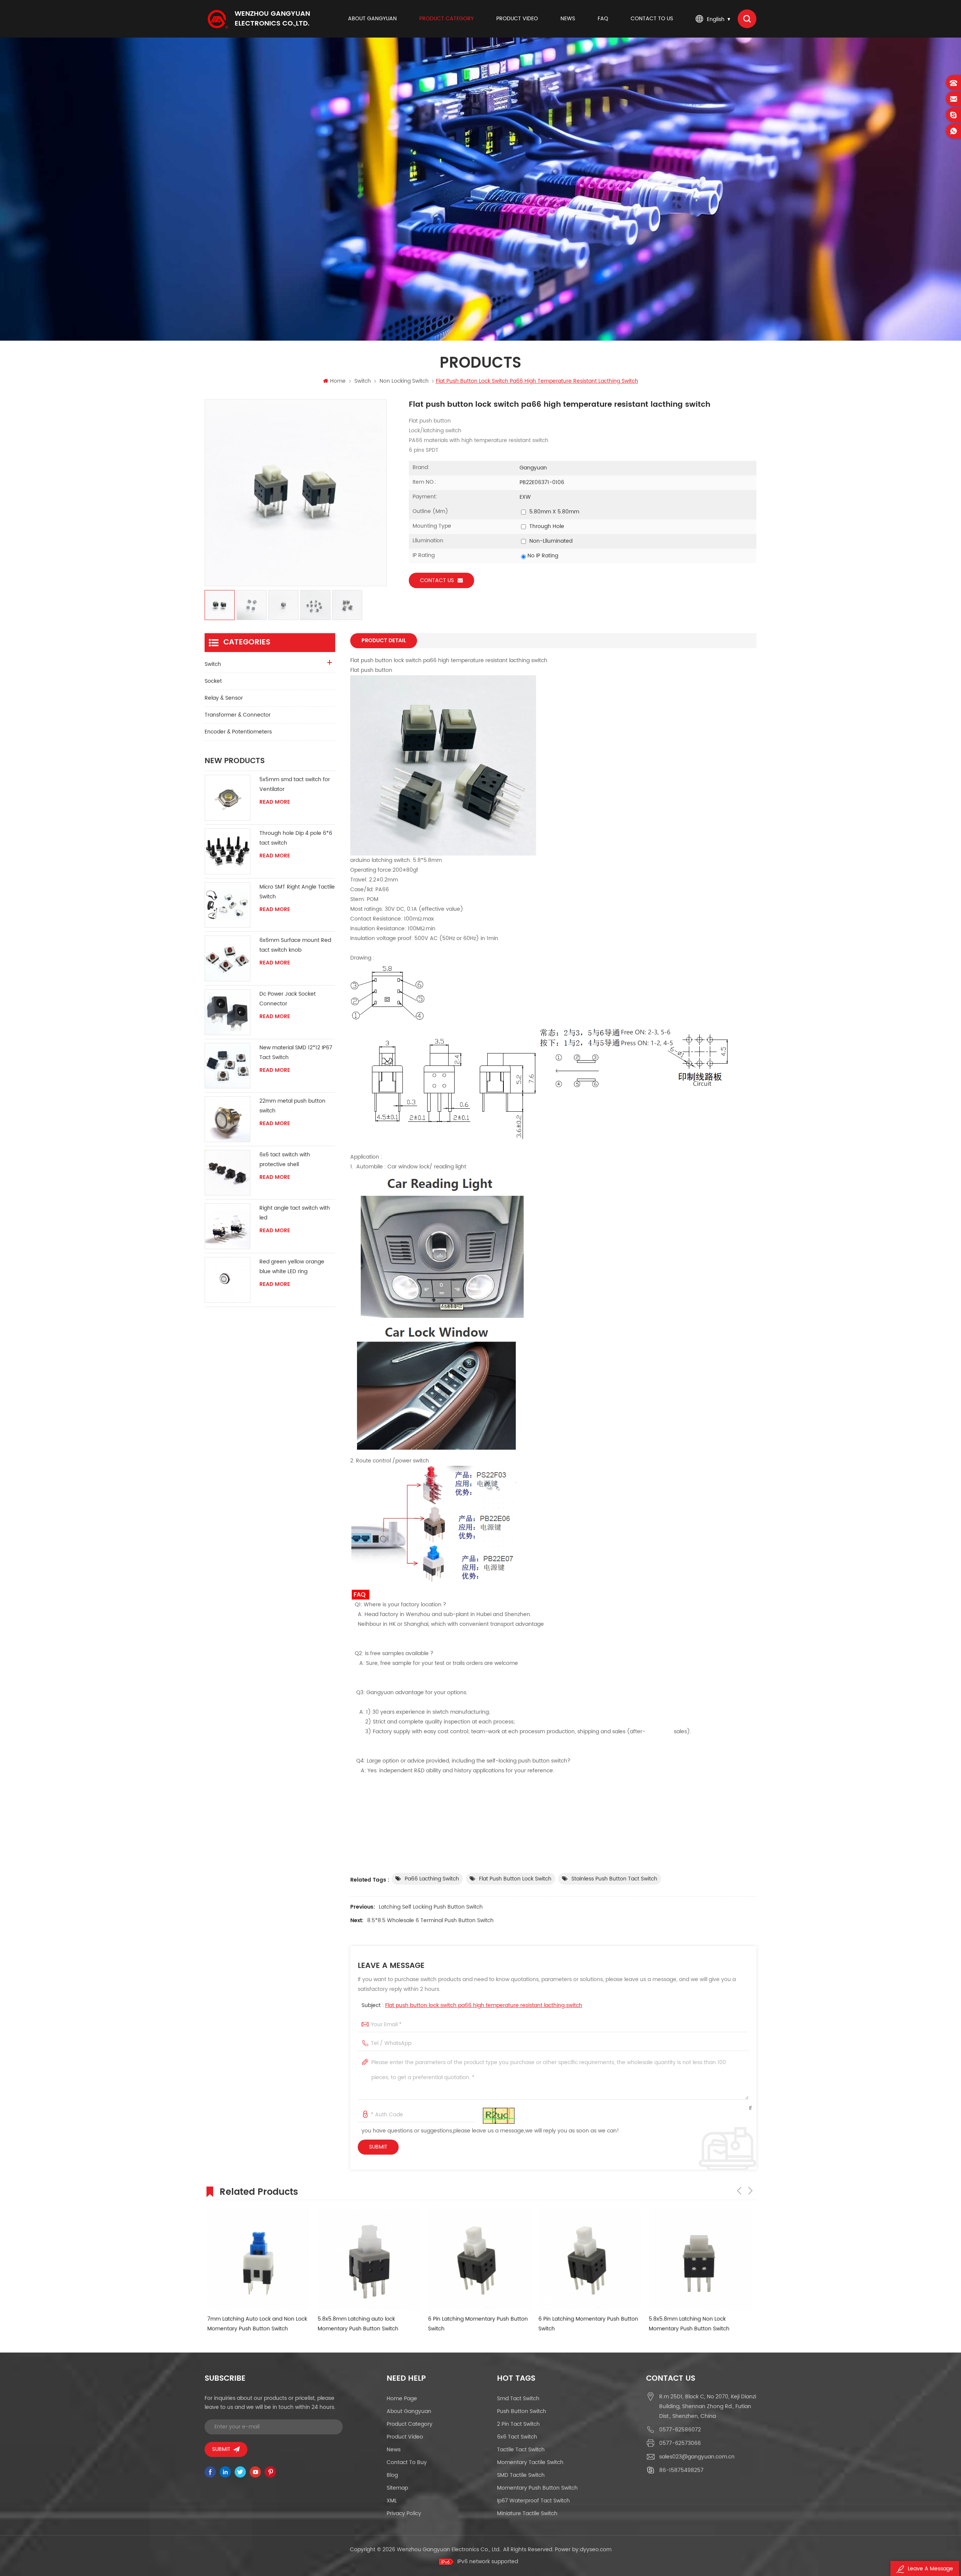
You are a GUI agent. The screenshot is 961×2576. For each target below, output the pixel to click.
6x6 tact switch (517, 2437)
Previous (739, 2191)
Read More (275, 802)
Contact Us (437, 580)
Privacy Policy (404, 2513)
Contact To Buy (407, 2462)
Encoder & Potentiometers (238, 732)
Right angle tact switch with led (295, 1213)
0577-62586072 (680, 2430)
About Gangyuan (372, 19)
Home (338, 381)
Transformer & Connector (238, 715)
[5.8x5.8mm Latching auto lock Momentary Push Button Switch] (256, 2259)
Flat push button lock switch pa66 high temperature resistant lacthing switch (484, 2005)
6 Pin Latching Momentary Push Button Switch (365, 2324)
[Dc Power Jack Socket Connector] (227, 1012)
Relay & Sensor (224, 698)
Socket (213, 681)
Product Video (405, 2437)
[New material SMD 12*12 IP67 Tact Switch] (227, 1066)
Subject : (472, 2005)
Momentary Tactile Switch (530, 2462)
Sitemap (397, 2488)
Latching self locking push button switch (431, 1907)
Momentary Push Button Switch (537, 2488)
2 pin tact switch (518, 2424)
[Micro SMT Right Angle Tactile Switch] (227, 905)
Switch (363, 381)
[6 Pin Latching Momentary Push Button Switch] (366, 2259)
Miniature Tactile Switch (527, 2513)
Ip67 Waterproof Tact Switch (533, 2501)
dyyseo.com (596, 2550)
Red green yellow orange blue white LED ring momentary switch (292, 1267)
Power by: (583, 2550)
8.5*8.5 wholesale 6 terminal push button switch (430, 1920)
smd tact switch (518, 2399)
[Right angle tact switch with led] (227, 1226)
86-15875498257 (681, 2470)
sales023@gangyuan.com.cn (697, 2457)
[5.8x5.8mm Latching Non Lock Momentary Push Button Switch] (587, 2259)
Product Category (447, 19)
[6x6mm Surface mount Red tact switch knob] (227, 958)
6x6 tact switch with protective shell (285, 1160)
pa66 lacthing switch (432, 1879)
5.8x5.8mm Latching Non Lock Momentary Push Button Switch (576, 2324)
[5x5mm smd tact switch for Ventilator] (227, 798)
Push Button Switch (522, 2411)
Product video (517, 19)
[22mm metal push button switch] (227, 1119)
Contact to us (652, 19)
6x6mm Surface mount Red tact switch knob (295, 945)
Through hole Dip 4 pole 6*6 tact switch (296, 838)
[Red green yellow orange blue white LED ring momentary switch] (227, 1280)
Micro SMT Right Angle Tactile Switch (297, 892)
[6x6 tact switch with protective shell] (227, 1173)
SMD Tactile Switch (521, 2475)
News (568, 19)
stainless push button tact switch (614, 1879)
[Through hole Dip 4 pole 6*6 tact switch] (227, 851)
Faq (603, 19)
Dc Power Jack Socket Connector (288, 999)
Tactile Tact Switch (521, 2450)
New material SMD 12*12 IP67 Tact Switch (296, 1053)
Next (750, 2191)
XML (392, 2501)
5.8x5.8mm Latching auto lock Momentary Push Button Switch (245, 2324)
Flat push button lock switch (515, 1879)
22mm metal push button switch (292, 1106)
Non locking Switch (404, 381)
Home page (402, 2399)
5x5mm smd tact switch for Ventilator (295, 784)
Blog (392, 2475)
